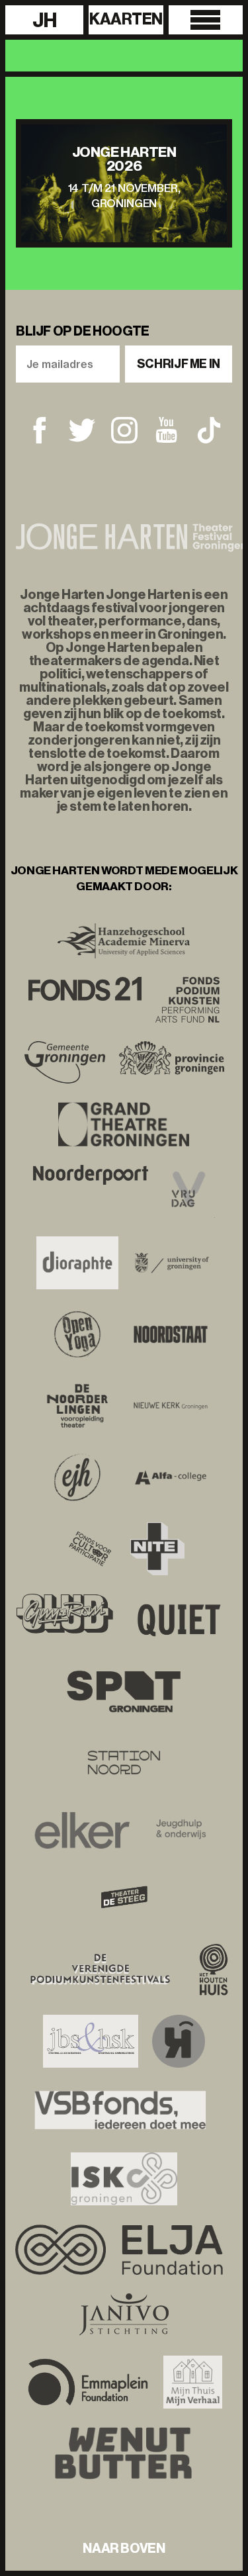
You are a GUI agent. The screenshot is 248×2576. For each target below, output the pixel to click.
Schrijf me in (179, 364)
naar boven (124, 2548)
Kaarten (126, 19)
